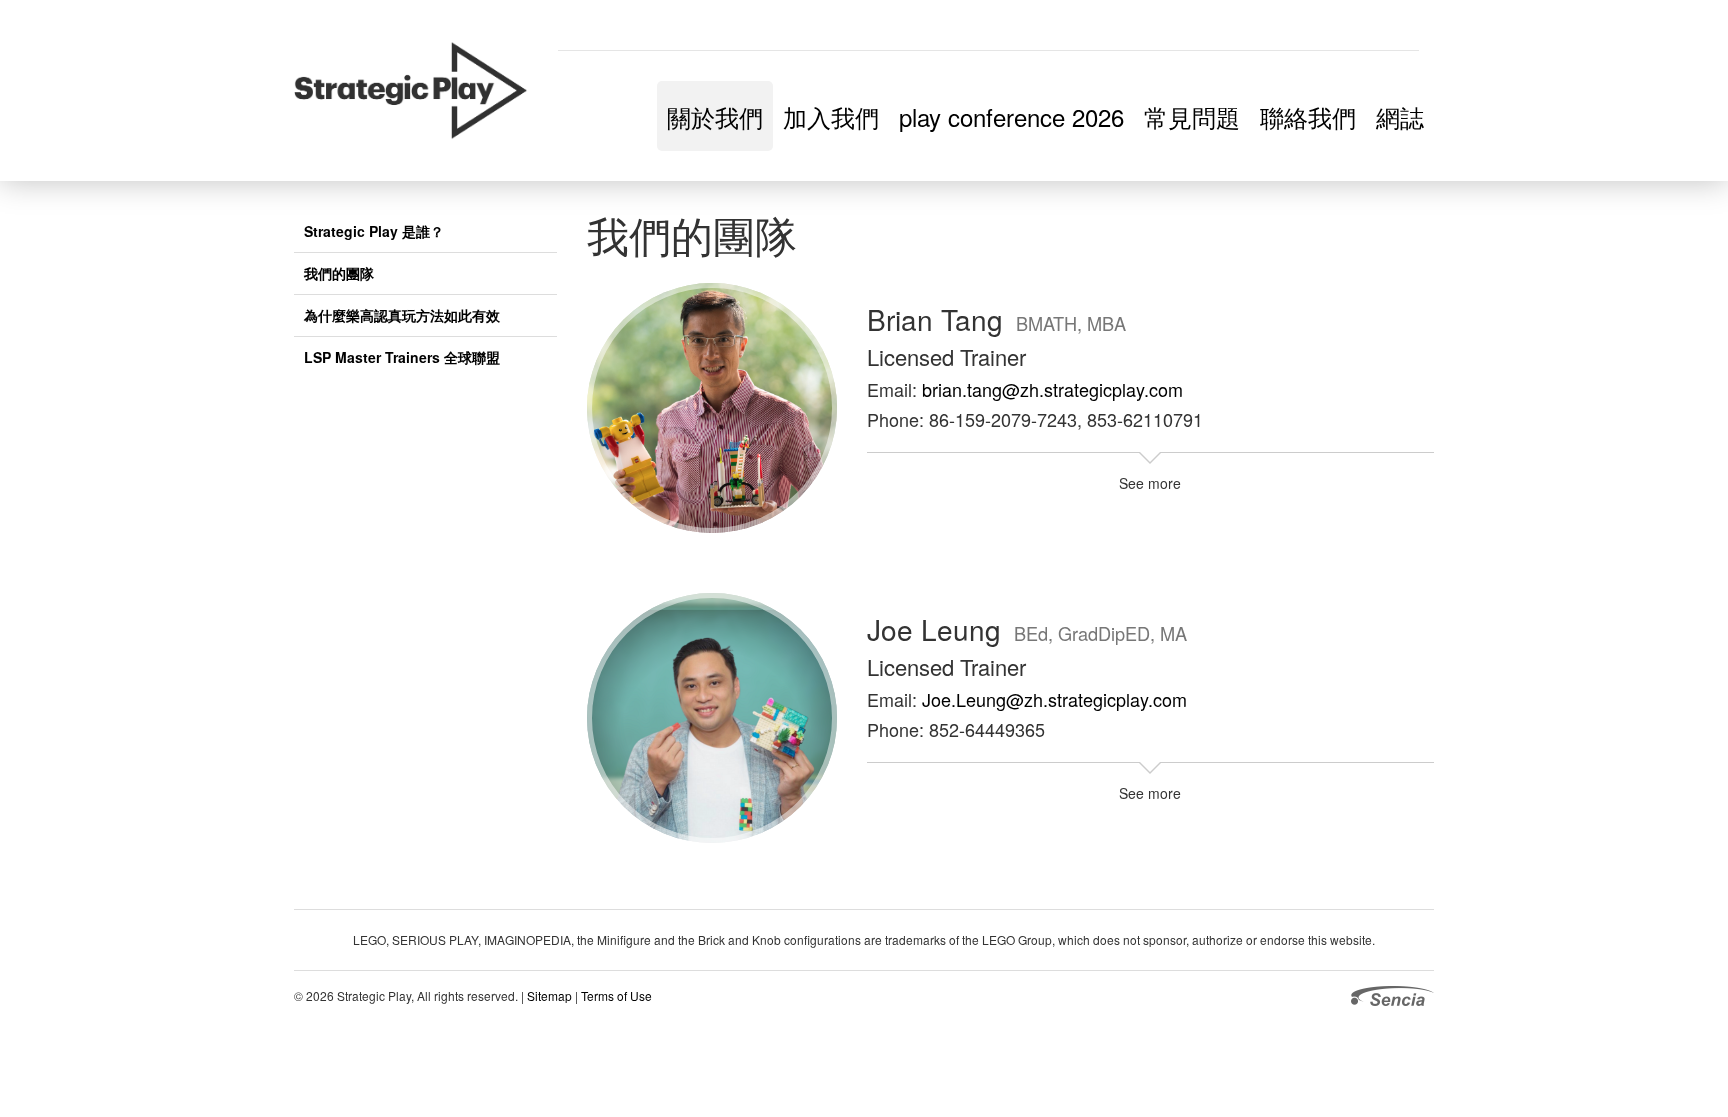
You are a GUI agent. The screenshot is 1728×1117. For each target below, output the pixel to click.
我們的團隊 (339, 273)
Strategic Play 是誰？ (374, 231)
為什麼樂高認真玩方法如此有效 (402, 315)
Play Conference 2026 (1011, 116)
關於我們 (715, 116)
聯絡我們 (1308, 116)
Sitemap (549, 995)
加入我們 (831, 116)
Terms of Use (616, 995)
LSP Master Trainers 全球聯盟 (402, 357)
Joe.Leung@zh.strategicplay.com (1054, 699)
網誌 (1400, 116)
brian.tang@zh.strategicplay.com (1052, 389)
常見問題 (1192, 116)
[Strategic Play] (418, 91)
